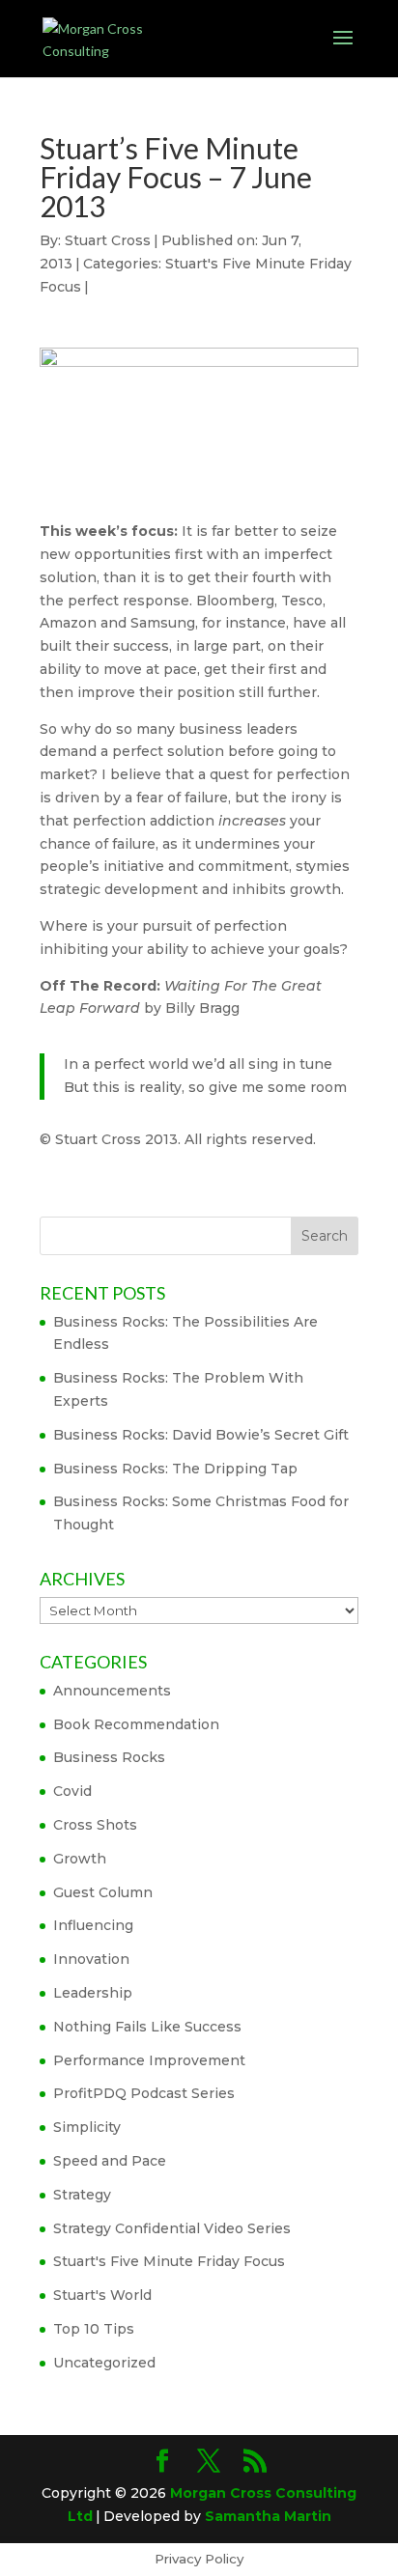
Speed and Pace (110, 2161)
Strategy (82, 2195)
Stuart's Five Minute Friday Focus (169, 2261)
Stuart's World (102, 2295)
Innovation (91, 1959)
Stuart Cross (108, 240)
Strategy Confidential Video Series (172, 2228)
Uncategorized (104, 2363)
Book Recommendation (136, 1724)
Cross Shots (95, 1825)
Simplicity (87, 2127)
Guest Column (103, 1892)
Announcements (112, 1691)
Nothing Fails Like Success (147, 2027)
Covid (72, 1791)
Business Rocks (109, 1757)
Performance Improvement (149, 2060)
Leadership (93, 1993)
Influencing (93, 1925)
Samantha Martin (268, 2516)
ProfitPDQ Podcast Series (144, 2093)
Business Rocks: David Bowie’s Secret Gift (201, 1435)
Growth (80, 1859)
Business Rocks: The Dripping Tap (175, 1469)
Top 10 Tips (94, 2329)
